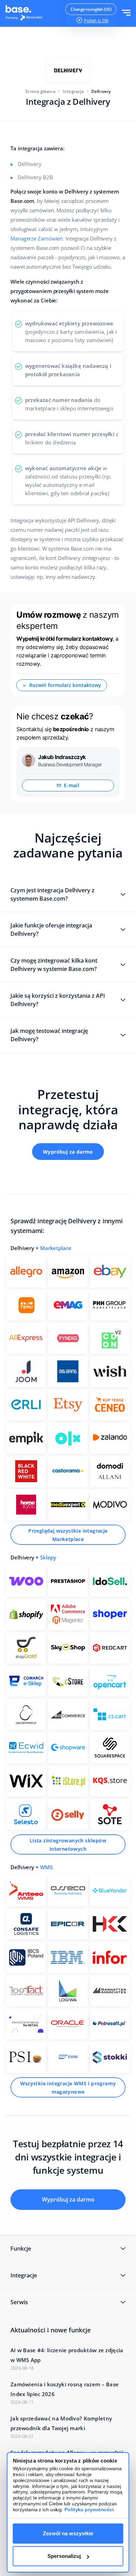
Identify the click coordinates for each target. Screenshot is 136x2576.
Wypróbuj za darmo (68, 1152)
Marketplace (56, 1248)
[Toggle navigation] (126, 13)
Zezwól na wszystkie (68, 2533)
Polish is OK (96, 21)
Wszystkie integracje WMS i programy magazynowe (68, 2088)
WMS (46, 1867)
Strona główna (40, 91)
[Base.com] (26, 14)
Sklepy (48, 1557)
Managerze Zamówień (37, 238)
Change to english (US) (91, 9)
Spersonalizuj (64, 2556)
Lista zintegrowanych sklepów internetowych (68, 1845)
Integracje (73, 91)
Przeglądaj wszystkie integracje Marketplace (68, 1535)
